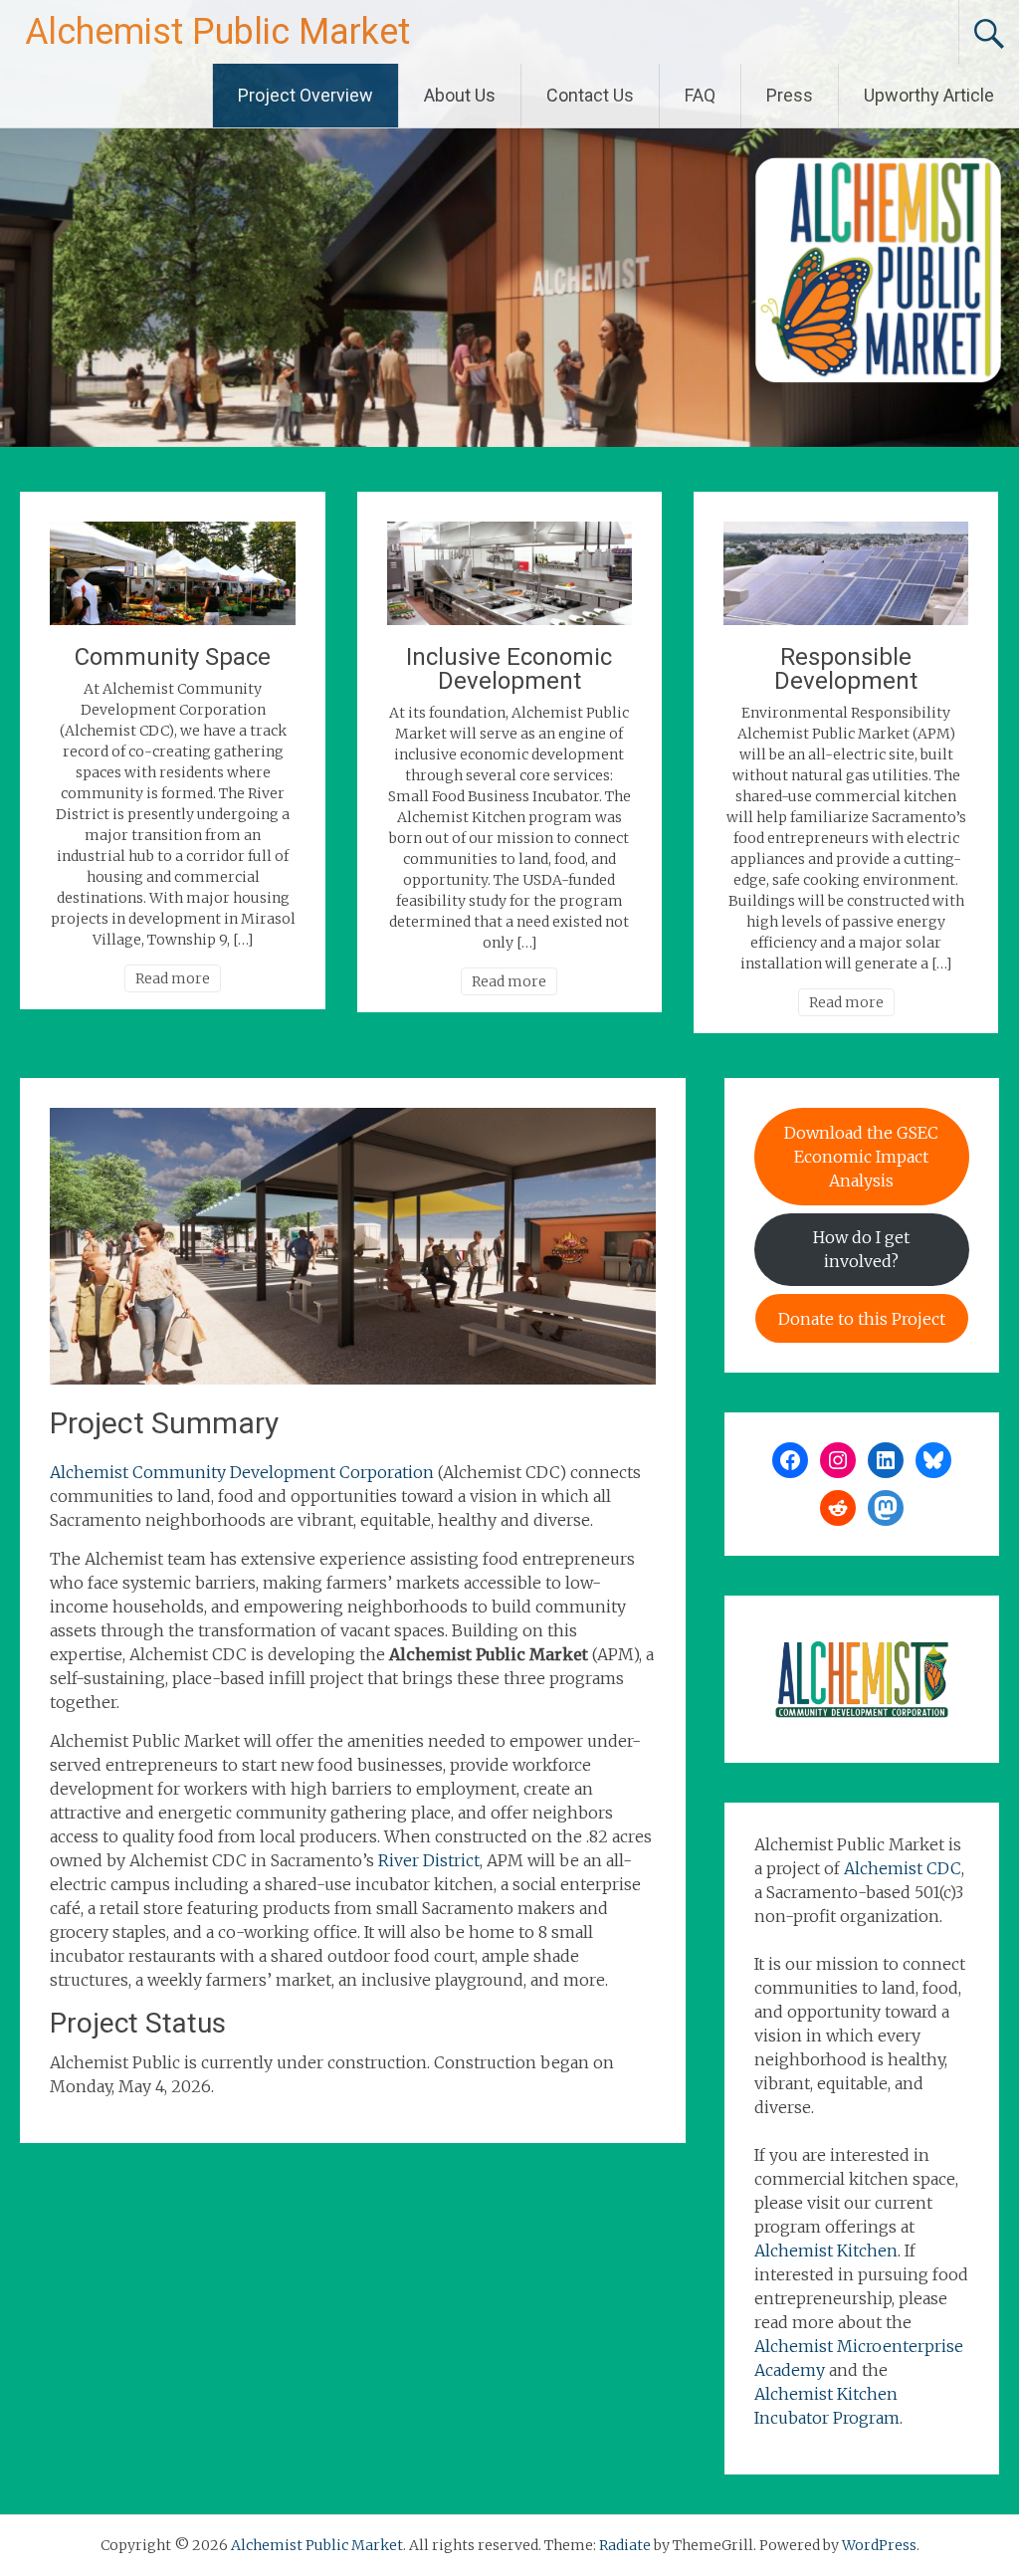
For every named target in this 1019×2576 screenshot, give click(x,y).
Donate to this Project (862, 1319)
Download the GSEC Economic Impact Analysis (861, 1157)
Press (790, 95)
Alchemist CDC (903, 1868)
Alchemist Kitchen (826, 2251)
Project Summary (164, 1423)
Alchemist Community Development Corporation (242, 1472)
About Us (460, 95)
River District (429, 1860)
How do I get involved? (861, 1249)
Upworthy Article (929, 95)
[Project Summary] (352, 1379)
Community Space (173, 657)
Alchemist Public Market (217, 32)
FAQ (700, 95)
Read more (173, 978)
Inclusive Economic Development (509, 669)
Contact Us (590, 95)
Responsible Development (846, 669)
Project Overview (306, 95)
